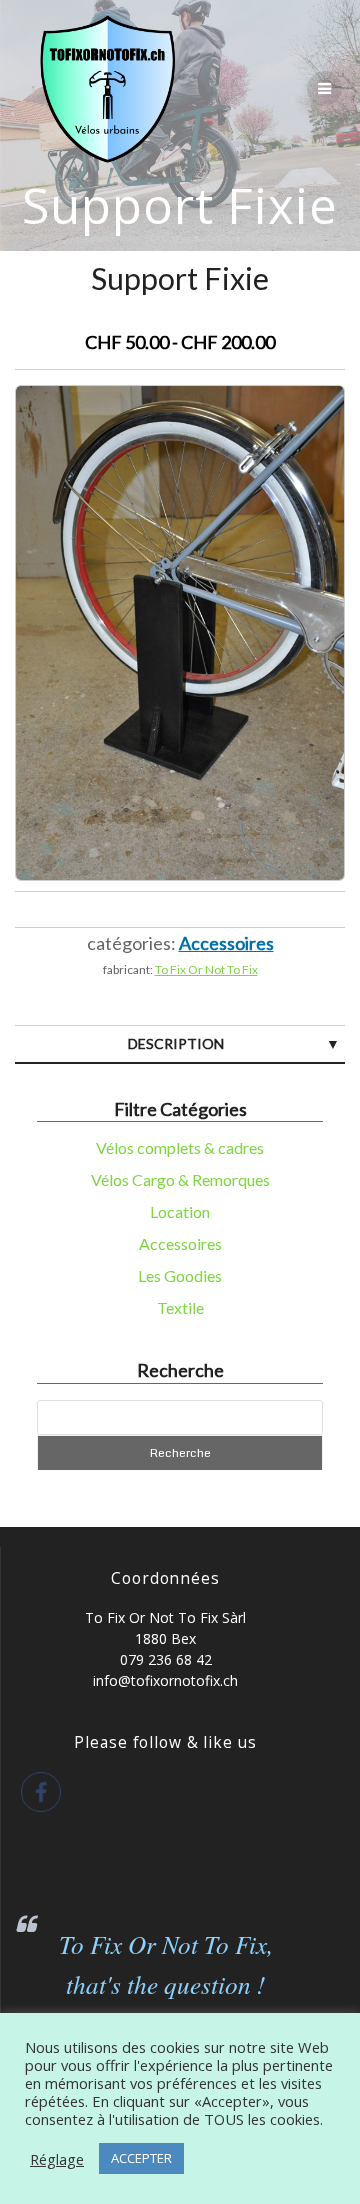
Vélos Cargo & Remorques (180, 1179)
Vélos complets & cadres (180, 1147)
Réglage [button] (57, 2159)
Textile (180, 1307)
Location (180, 1211)
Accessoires (180, 1243)
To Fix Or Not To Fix (206, 969)
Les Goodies (180, 1275)
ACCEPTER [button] (141, 2158)
